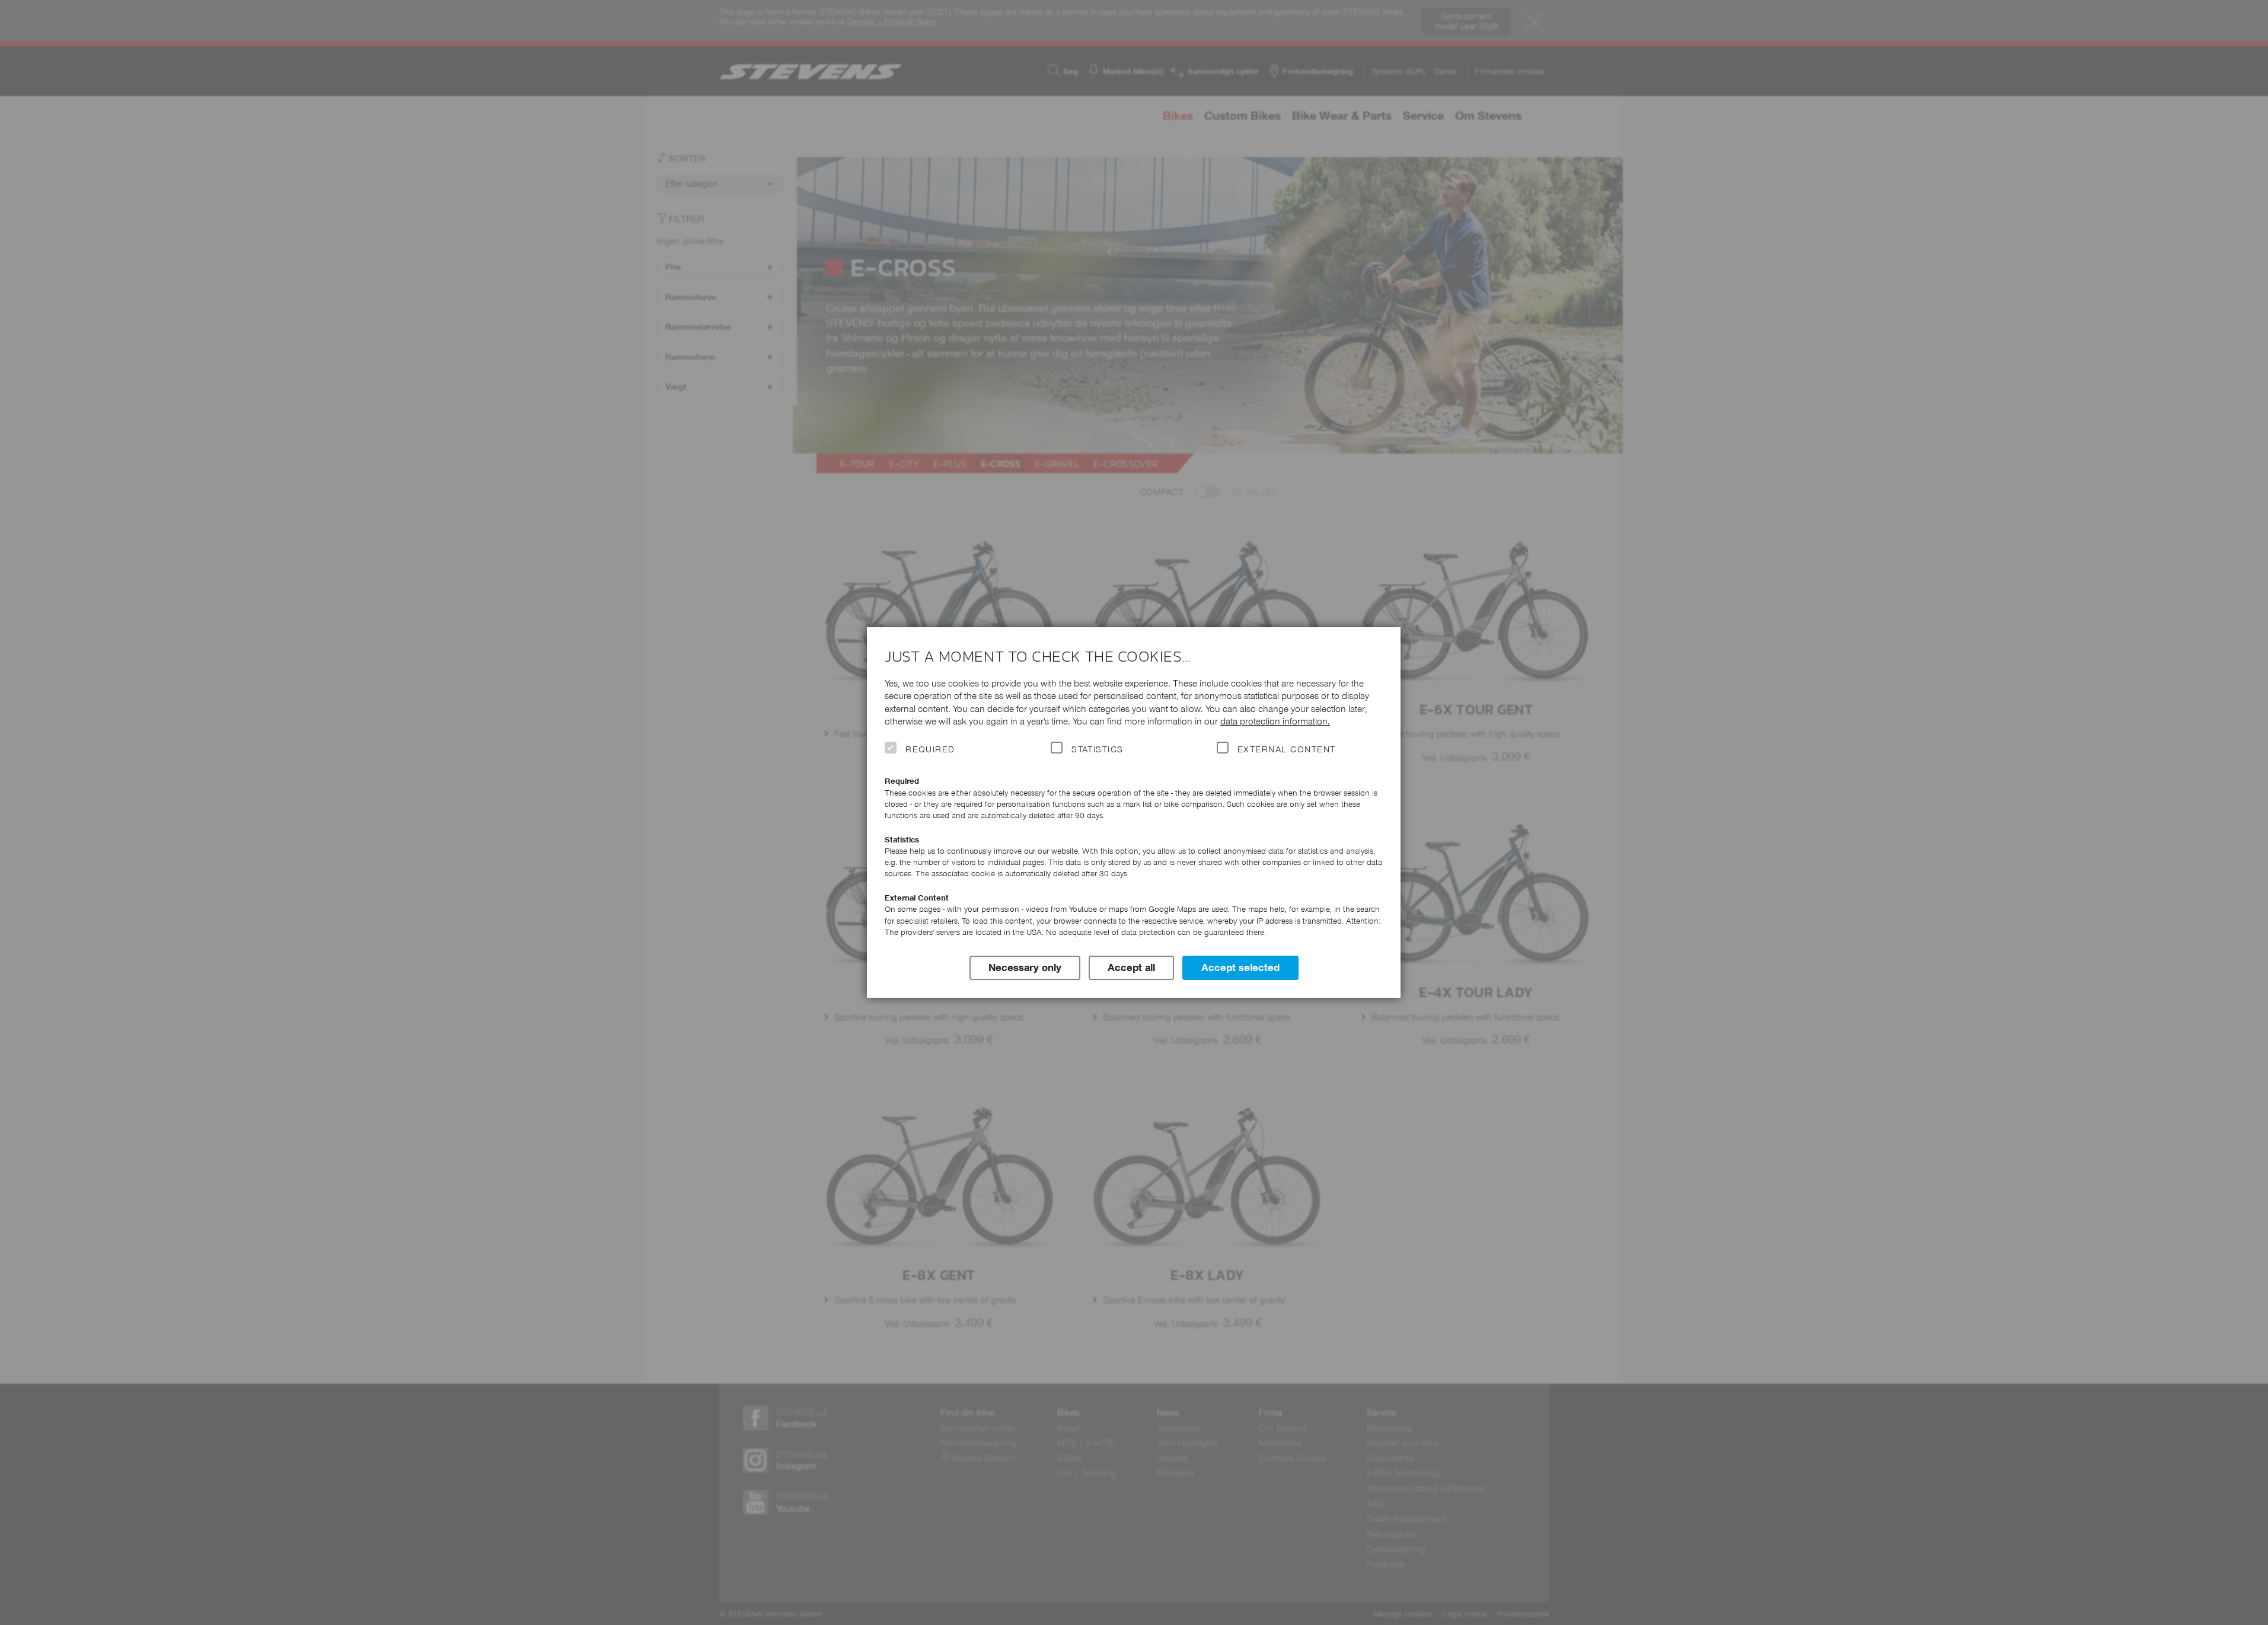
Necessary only (1025, 968)
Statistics (1098, 749)
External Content (1286, 749)
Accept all (1131, 968)
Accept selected (1240, 968)
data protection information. (1275, 721)
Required (930, 749)
